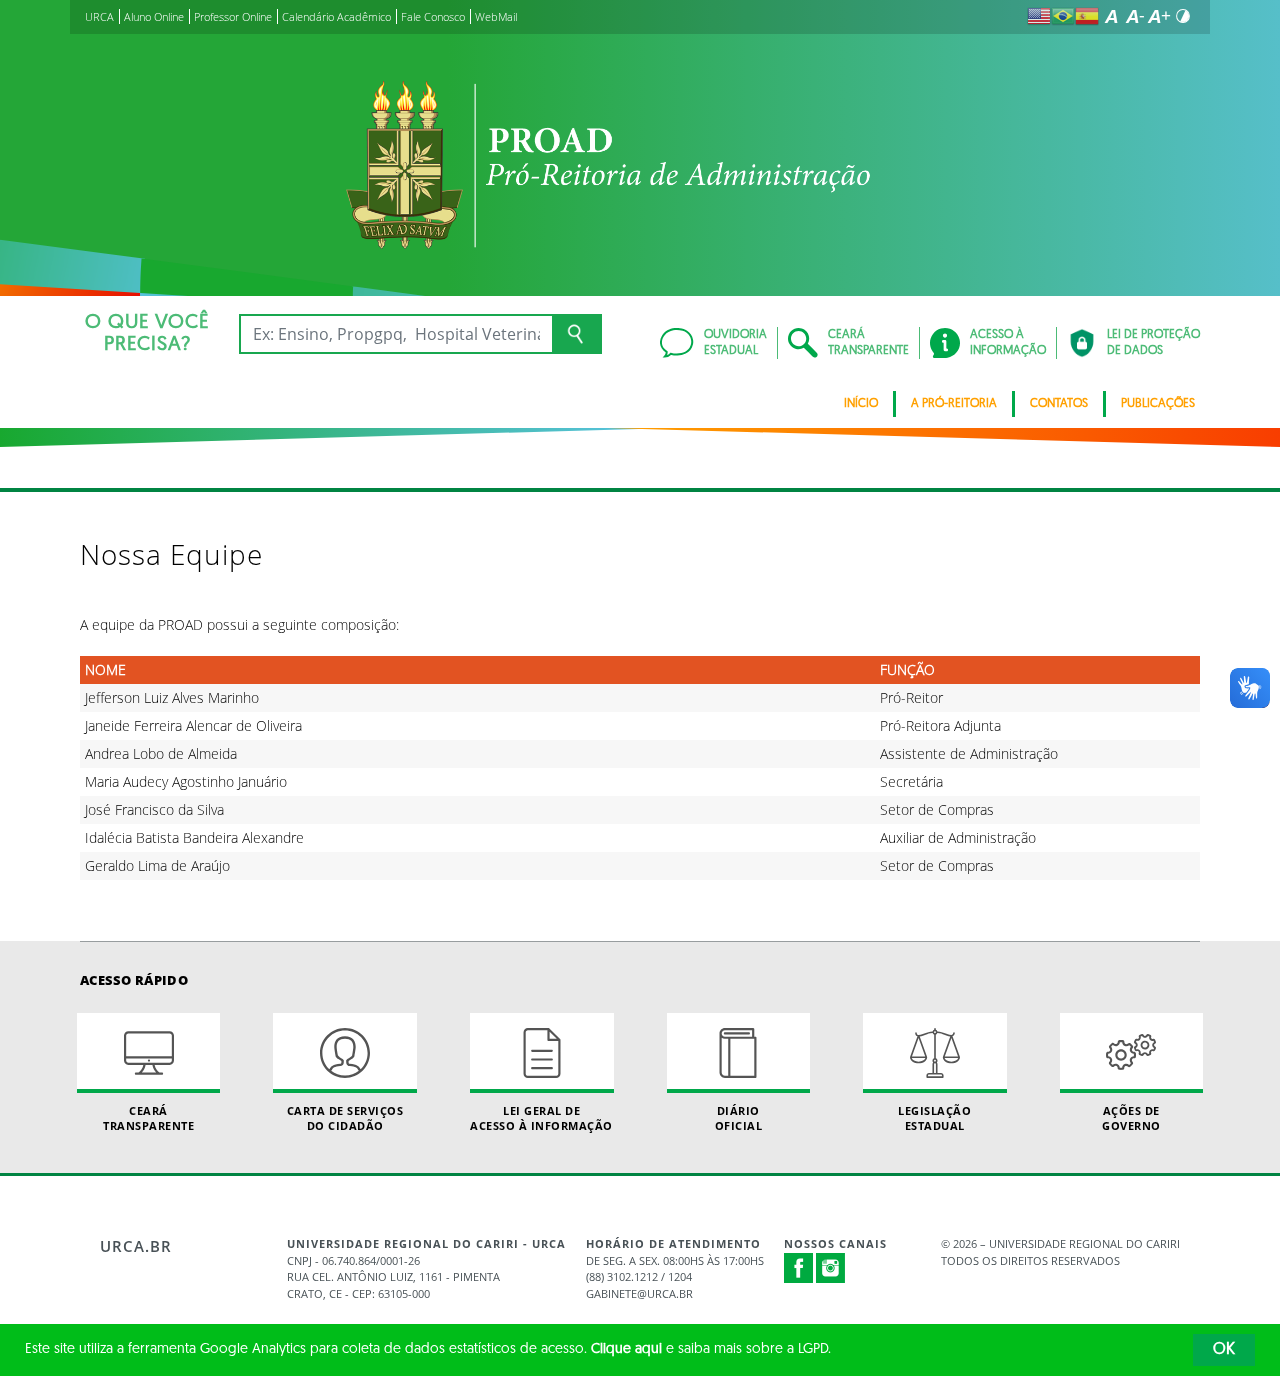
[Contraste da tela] (1183, 16)
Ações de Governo (1131, 1118)
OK (1224, 1350)
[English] (1039, 16)
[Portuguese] (1063, 16)
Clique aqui (626, 1349)
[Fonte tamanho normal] (1111, 16)
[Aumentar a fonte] (1159, 16)
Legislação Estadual (934, 1118)
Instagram (831, 1268)
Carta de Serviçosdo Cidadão (345, 1118)
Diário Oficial (739, 1118)
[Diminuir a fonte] (1135, 16)
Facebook (799, 1278)
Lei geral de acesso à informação (541, 1118)
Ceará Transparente (148, 1118)
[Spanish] (1087, 16)
